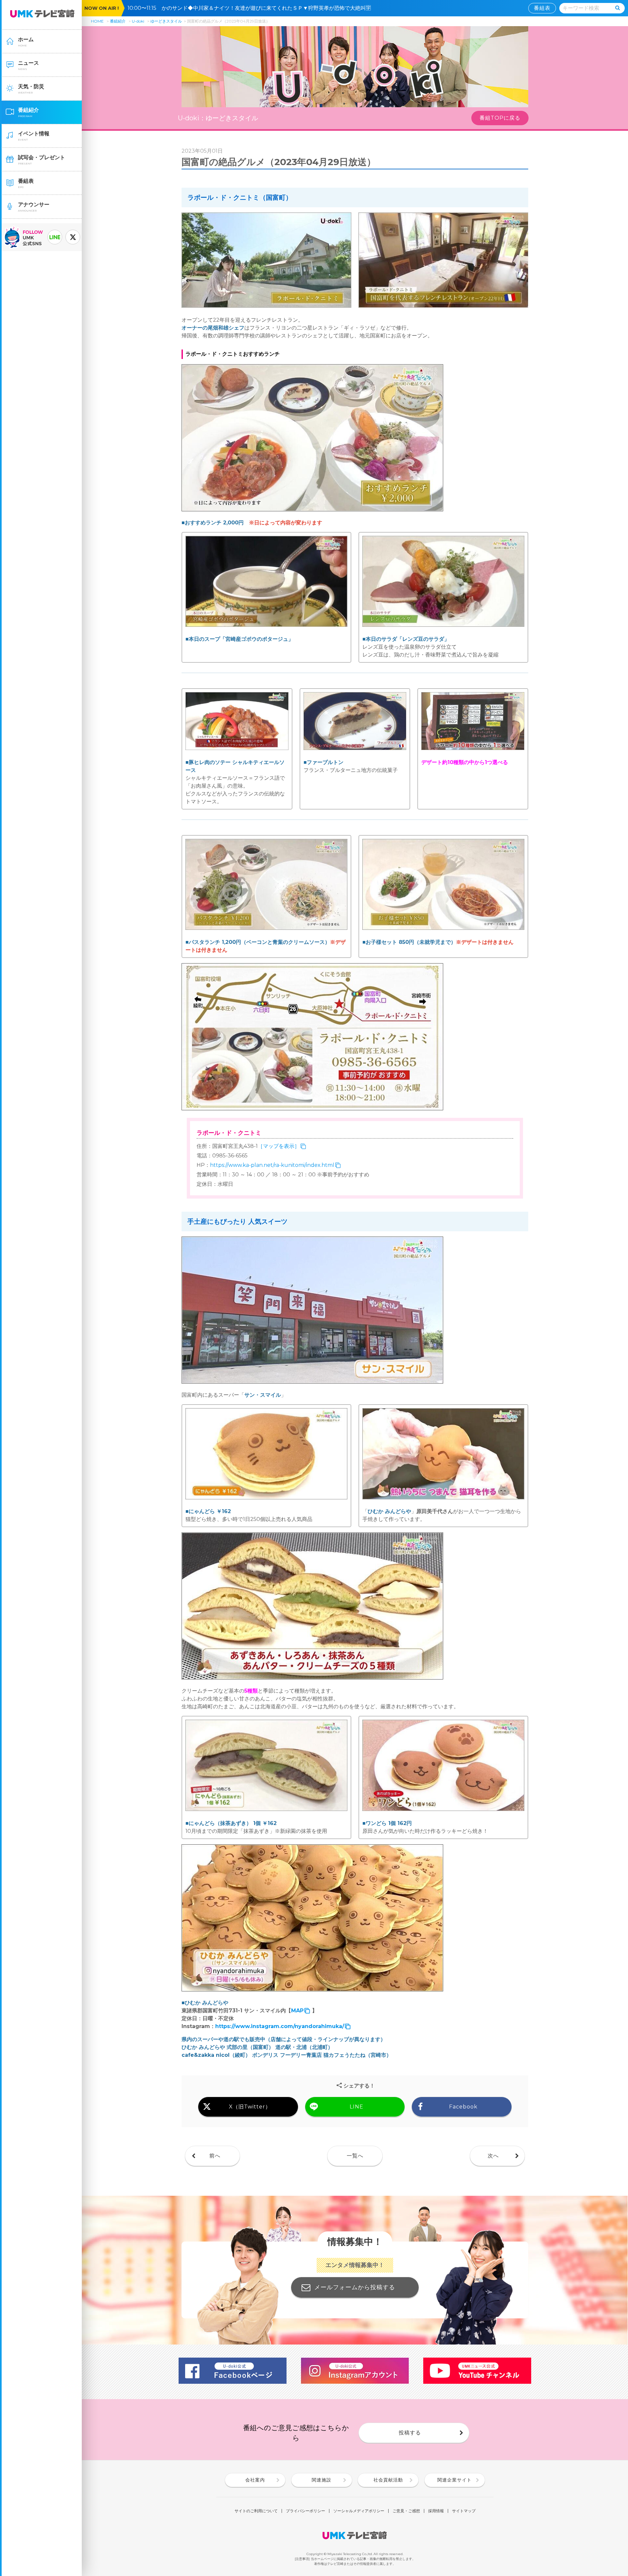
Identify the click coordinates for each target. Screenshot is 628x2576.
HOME (97, 21)
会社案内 (255, 2480)
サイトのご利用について (256, 2511)
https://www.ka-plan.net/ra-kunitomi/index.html (272, 1165)
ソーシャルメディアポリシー (359, 2511)
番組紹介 (118, 21)
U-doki (138, 21)
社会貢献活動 (388, 2480)
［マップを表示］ (279, 1146)
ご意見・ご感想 (406, 2511)
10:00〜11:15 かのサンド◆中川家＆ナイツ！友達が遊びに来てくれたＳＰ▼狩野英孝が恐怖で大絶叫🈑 (252, 8)
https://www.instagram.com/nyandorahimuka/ (280, 2026)
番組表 (542, 8)
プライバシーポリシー (305, 2511)
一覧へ (355, 2156)
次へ (493, 2156)
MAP (297, 2011)
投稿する (410, 2433)
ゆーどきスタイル (166, 21)
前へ (215, 2156)
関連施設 (322, 2480)
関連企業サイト (454, 2480)
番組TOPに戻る (500, 118)
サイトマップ (464, 2511)
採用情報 (436, 2511)
